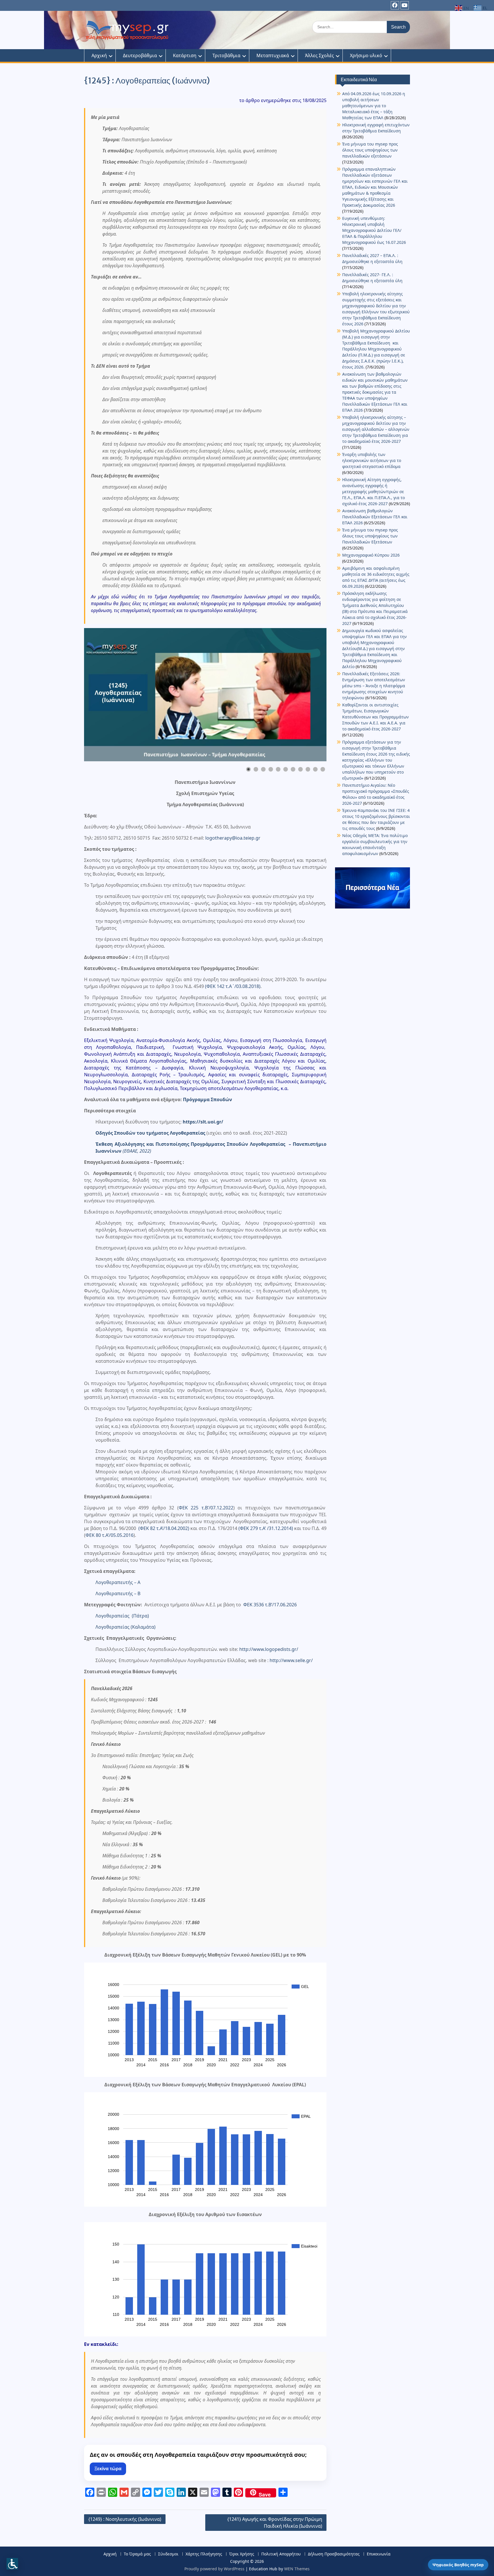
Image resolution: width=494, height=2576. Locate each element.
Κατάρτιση (185, 55)
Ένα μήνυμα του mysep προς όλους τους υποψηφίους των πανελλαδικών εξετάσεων (370, 150)
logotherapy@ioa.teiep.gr (233, 838)
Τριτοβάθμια (226, 55)
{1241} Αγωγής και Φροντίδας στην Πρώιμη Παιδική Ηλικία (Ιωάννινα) (275, 2523)
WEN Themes (297, 2569)
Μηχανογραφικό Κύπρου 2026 (371, 555)
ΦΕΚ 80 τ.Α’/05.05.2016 (109, 1535)
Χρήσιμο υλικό (366, 55)
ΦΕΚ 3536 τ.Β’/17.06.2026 (270, 1605)
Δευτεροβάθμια (140, 55)
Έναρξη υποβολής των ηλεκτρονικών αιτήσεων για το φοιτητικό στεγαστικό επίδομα (372, 460)
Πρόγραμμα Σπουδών (208, 1099)
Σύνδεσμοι (168, 2554)
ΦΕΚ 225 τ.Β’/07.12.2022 (206, 1508)
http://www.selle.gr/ (291, 1660)
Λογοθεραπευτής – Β (118, 1593)
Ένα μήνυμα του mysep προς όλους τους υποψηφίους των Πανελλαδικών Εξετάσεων (370, 536)
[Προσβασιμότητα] (12, 2564)
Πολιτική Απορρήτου (281, 2554)
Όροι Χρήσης (242, 2554)
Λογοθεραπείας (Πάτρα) (122, 1616)
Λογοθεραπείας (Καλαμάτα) (126, 1627)
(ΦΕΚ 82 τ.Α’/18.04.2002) (164, 1528)
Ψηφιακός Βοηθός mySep (458, 2565)
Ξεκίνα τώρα (108, 2469)
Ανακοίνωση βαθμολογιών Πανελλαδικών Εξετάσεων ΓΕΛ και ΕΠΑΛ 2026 (375, 517)
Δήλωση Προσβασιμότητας (334, 2554)
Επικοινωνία (379, 2554)
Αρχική (99, 55)
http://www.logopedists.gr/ (269, 1649)
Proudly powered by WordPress (214, 2569)
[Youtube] (405, 5)
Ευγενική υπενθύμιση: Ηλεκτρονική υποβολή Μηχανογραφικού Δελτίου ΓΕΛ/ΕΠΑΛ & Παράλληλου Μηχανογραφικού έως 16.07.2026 (374, 230)
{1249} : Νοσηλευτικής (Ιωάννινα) (125, 2519)
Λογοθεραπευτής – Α (118, 1582)
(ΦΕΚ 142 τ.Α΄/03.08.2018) (233, 986)
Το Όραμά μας (137, 2554)
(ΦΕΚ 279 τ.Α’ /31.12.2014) (266, 1528)
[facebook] (395, 5)
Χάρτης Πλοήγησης (204, 2554)
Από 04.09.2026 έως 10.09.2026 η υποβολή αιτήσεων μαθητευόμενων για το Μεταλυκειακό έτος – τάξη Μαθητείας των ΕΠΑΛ (374, 106)
